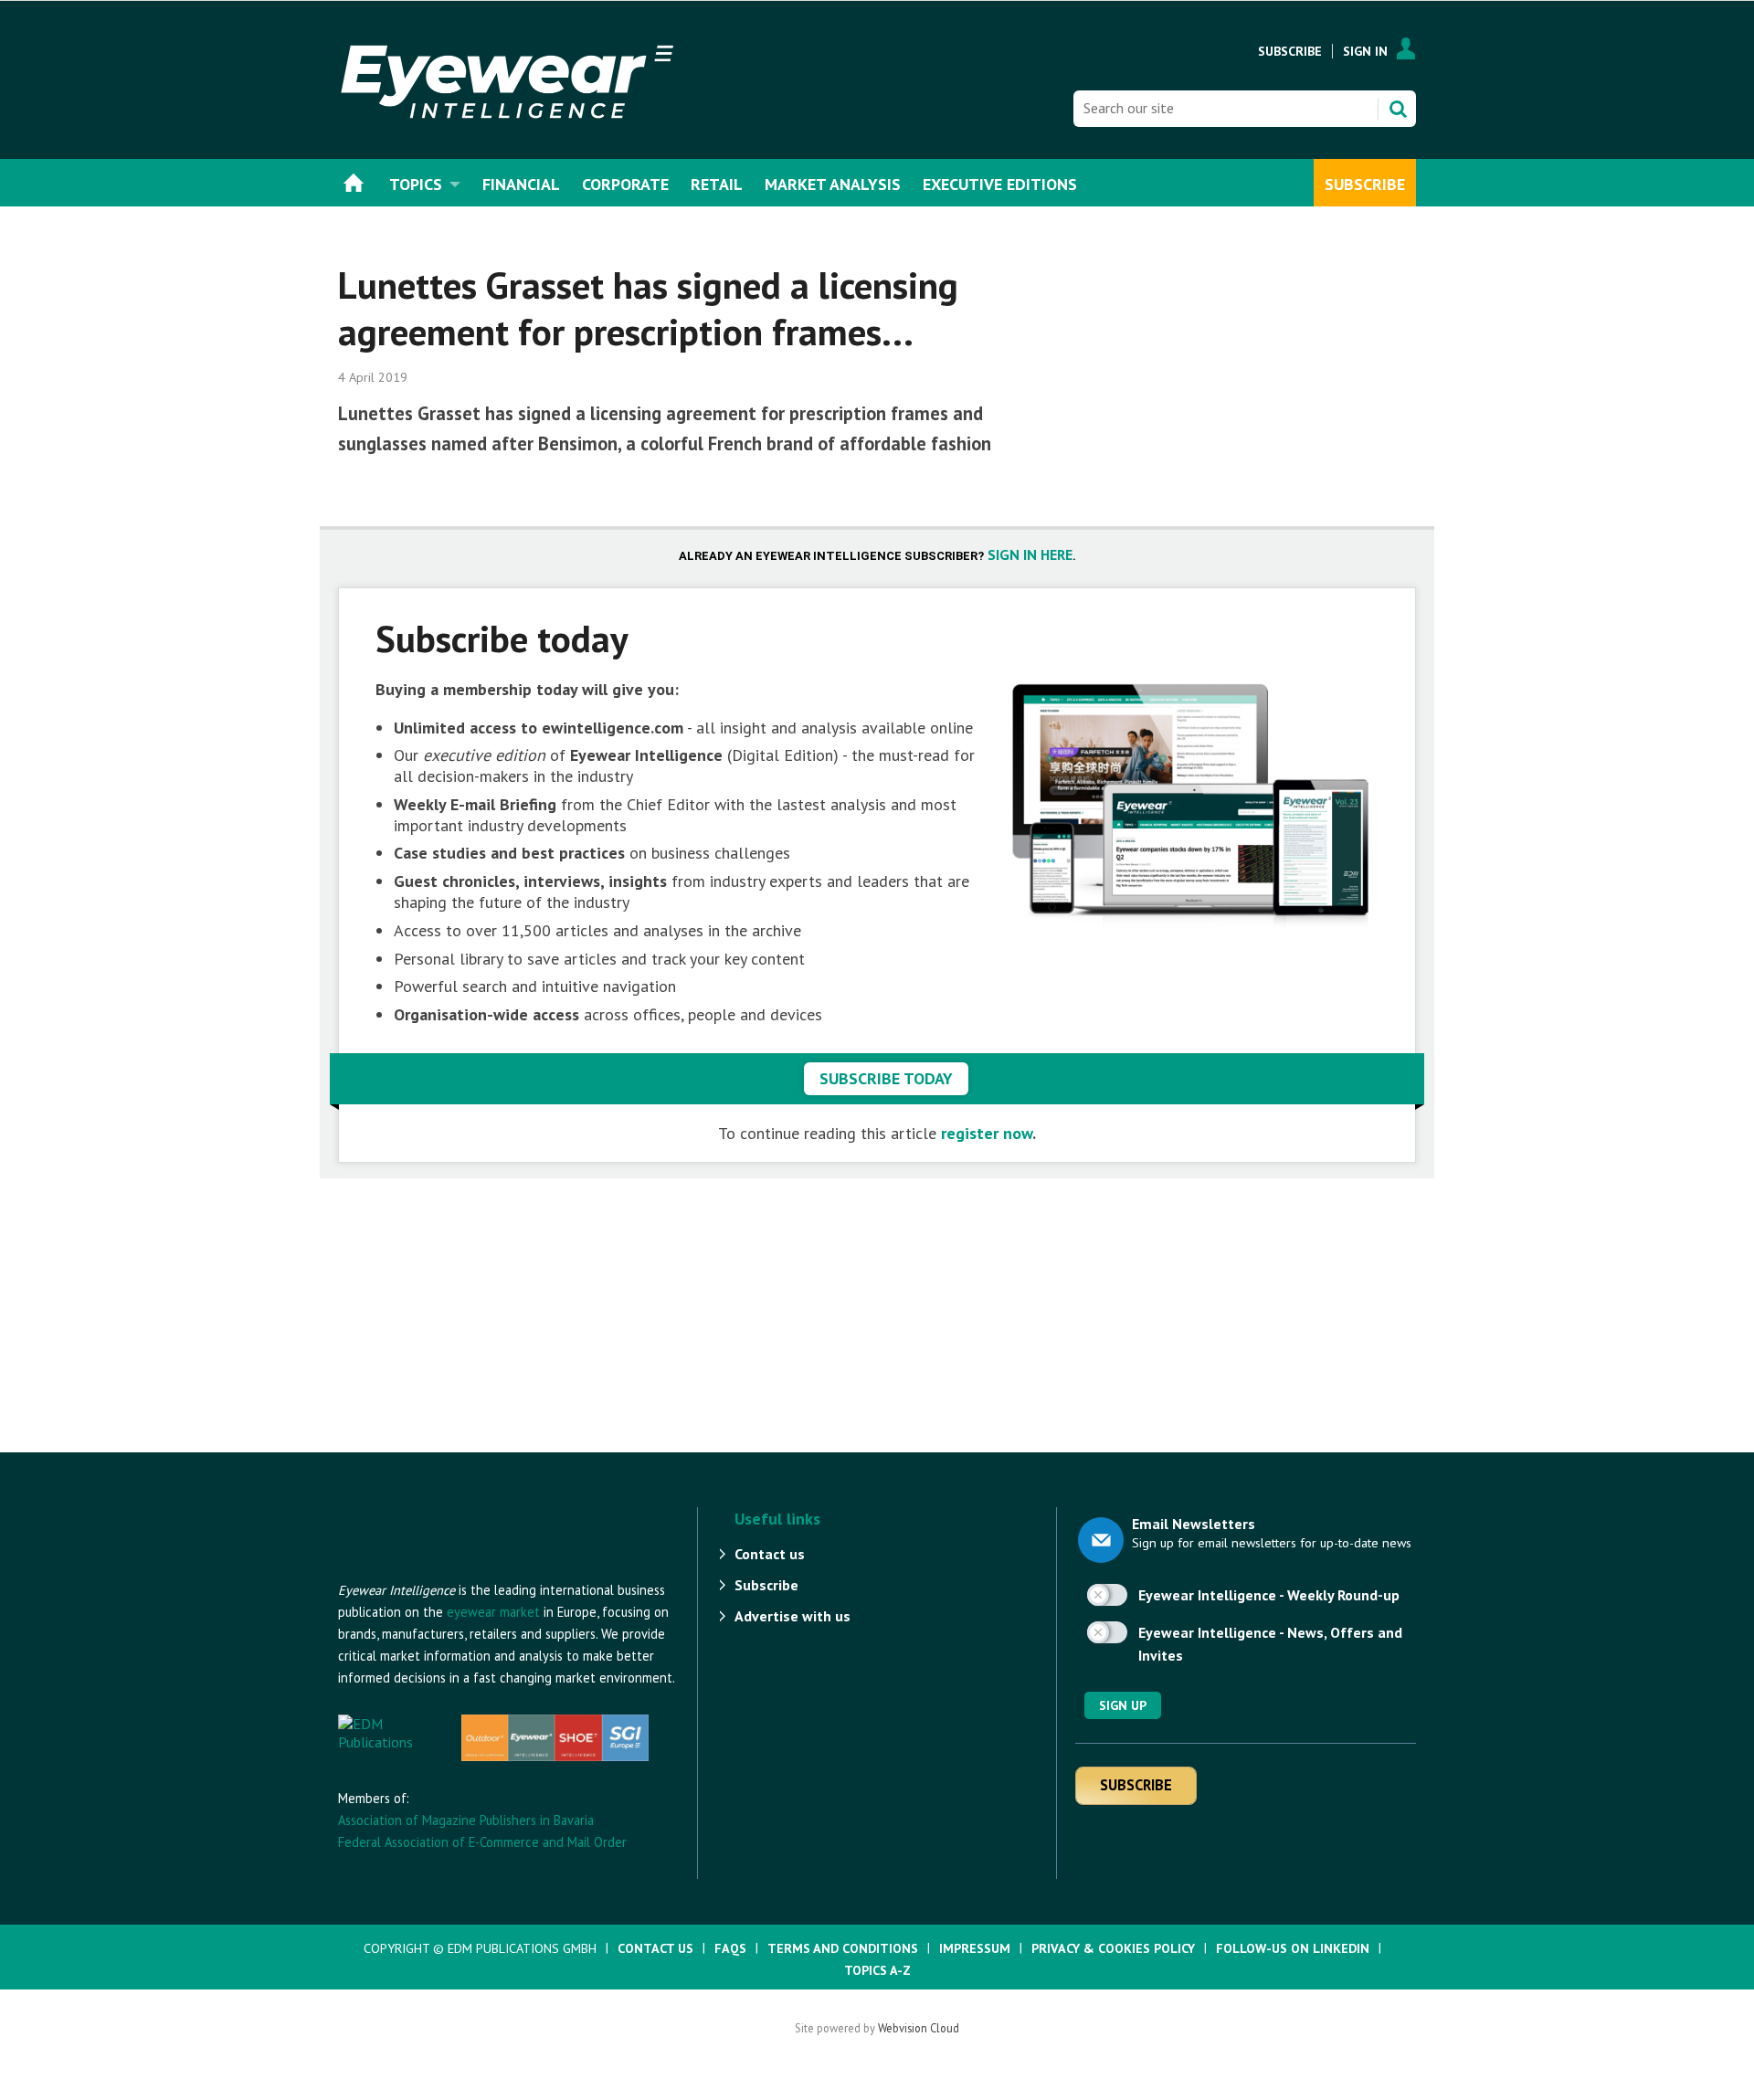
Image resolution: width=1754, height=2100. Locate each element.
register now (987, 1133)
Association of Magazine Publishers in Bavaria (466, 1820)
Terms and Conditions (843, 1948)
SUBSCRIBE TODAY (886, 1078)
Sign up (1123, 1705)
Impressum (975, 1948)
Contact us (770, 1554)
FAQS (730, 1948)
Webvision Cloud (919, 2028)
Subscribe (1290, 51)
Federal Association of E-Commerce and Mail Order (482, 1842)
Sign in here (1030, 554)
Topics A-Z (877, 1970)
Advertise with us (792, 1616)
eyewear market (493, 1612)
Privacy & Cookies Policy (1113, 1948)
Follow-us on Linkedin (1293, 1948)
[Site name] (438, 1570)
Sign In (1365, 51)
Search (1398, 109)
